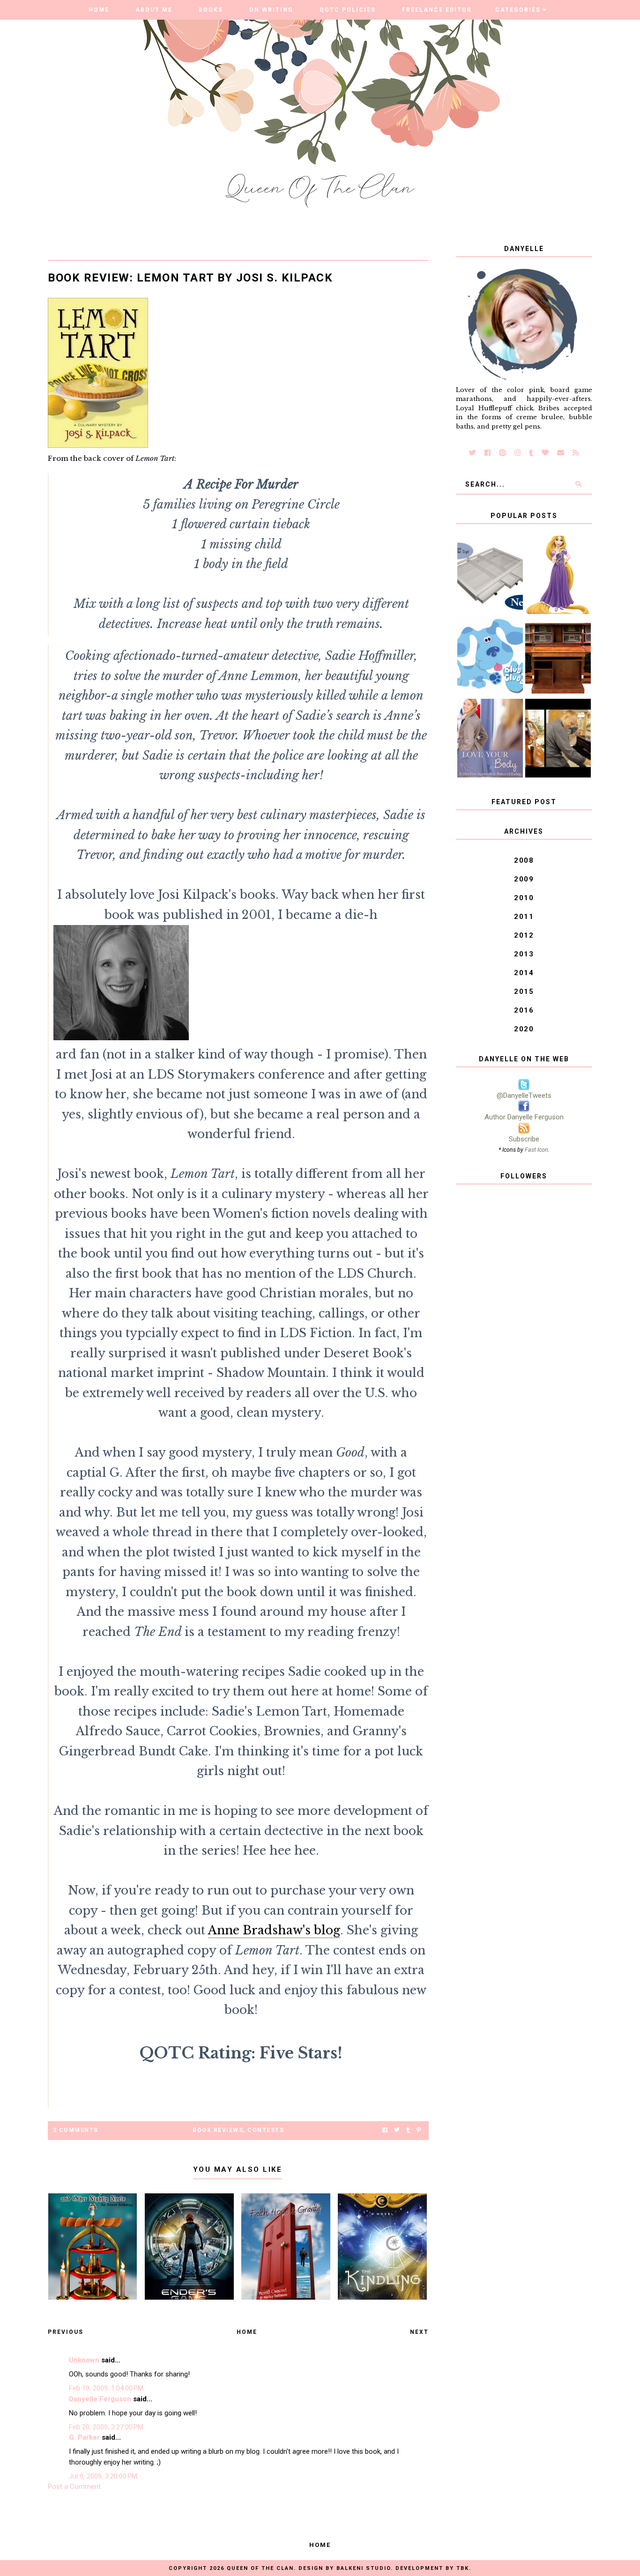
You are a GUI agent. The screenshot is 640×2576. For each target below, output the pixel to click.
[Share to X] (397, 2130)
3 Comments (76, 2130)
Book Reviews (218, 2130)
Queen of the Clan (260, 2568)
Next (419, 2332)
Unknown (84, 2360)
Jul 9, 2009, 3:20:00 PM (103, 2476)
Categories (518, 10)
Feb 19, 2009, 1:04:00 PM (106, 2388)
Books (211, 10)
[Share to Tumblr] (408, 2130)
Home (99, 10)
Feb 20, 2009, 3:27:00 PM (106, 2427)
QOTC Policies (348, 10)
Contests (266, 2130)
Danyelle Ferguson (100, 2399)
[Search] (578, 484)
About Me (154, 10)
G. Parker (84, 2437)
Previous (66, 2332)
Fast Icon (536, 1150)
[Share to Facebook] (385, 2130)
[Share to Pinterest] (419, 2130)
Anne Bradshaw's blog (274, 1930)
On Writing (271, 10)
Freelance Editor (437, 10)
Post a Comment (74, 2487)
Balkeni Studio (364, 2568)
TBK (463, 2568)
